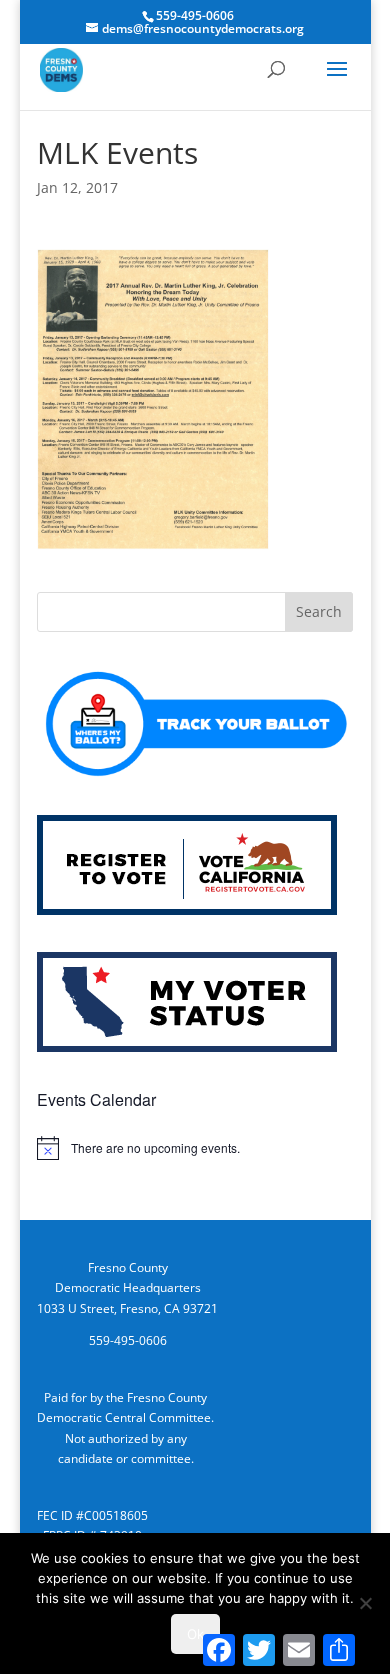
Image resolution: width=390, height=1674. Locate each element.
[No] (365, 1603)
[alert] (195, 1148)
